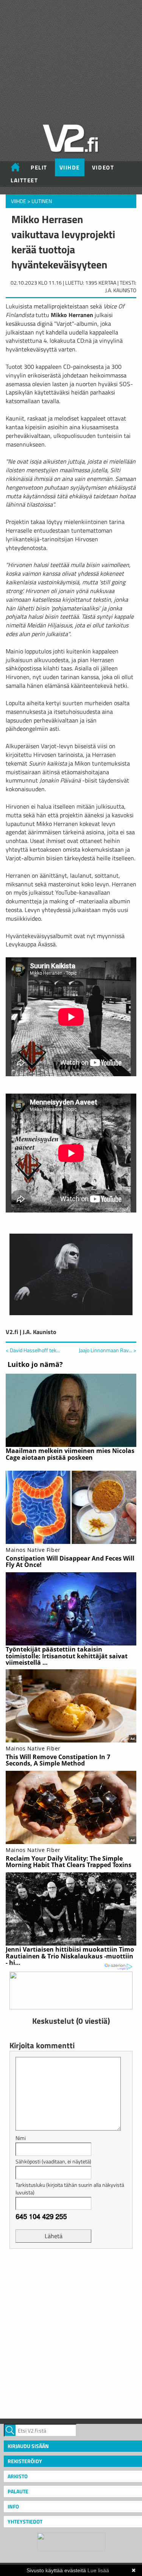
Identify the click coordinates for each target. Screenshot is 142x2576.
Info (13, 2506)
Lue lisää (98, 2570)
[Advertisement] (71, 2333)
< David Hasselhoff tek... (33, 1350)
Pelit (39, 167)
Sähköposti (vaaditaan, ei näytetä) (53, 2161)
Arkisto (18, 2476)
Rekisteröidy (25, 2461)
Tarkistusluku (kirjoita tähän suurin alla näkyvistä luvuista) (70, 2189)
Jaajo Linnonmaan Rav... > (108, 1350)
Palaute (18, 2491)
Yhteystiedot (25, 2521)
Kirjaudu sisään (28, 2446)
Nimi (21, 2138)
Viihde (70, 167)
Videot (103, 167)
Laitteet (24, 180)
